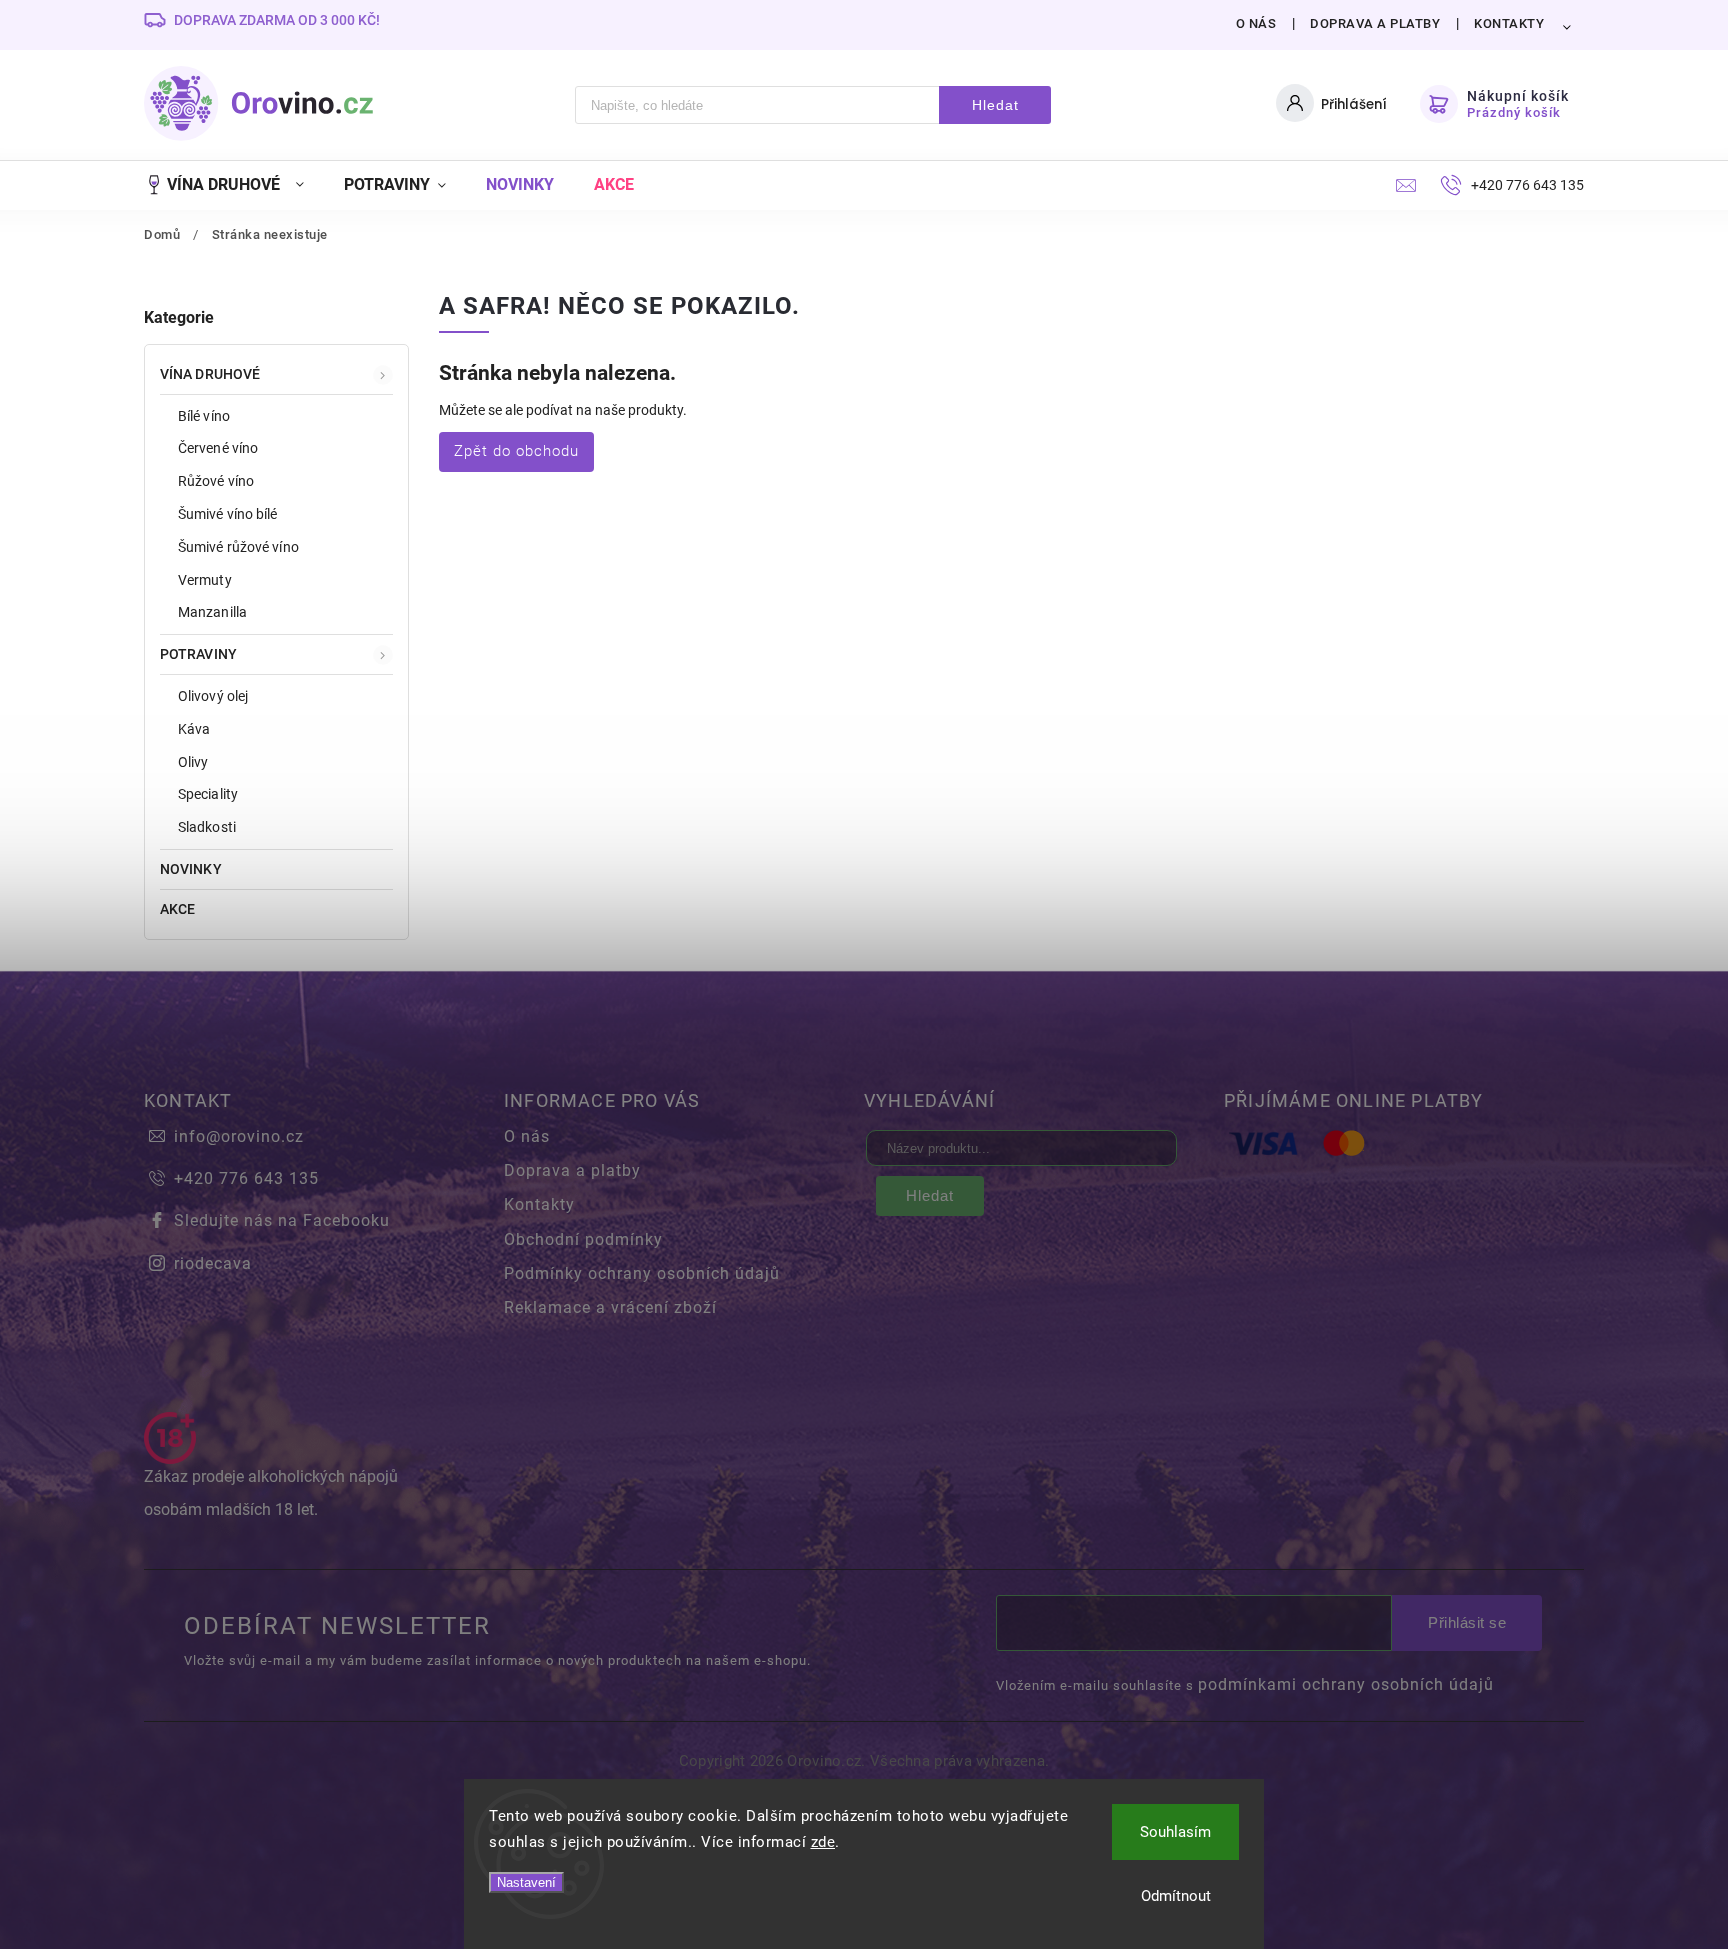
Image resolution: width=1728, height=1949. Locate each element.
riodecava (213, 1263)
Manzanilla (212, 612)
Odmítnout (1176, 1896)
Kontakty (1509, 23)
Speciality (208, 794)
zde (823, 1842)
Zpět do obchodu (516, 451)
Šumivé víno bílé (228, 514)
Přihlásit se (1467, 1622)
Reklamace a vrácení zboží (610, 1307)
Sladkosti (207, 827)
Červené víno (218, 448)
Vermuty (205, 580)
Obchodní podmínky (583, 1239)
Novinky (191, 869)
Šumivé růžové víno (238, 547)
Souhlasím (1175, 1832)
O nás (1256, 23)
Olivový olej (213, 696)
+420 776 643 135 (246, 1178)
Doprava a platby (1375, 23)
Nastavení (526, 1882)
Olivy (193, 762)
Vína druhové (210, 374)
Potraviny (198, 654)
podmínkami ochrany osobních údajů (1346, 1684)
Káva (194, 729)
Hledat (995, 105)
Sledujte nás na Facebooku (282, 1220)
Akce (177, 909)
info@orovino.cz (239, 1136)
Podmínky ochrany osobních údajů (642, 1273)
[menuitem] (234, 185)
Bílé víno (204, 416)
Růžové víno (216, 481)
